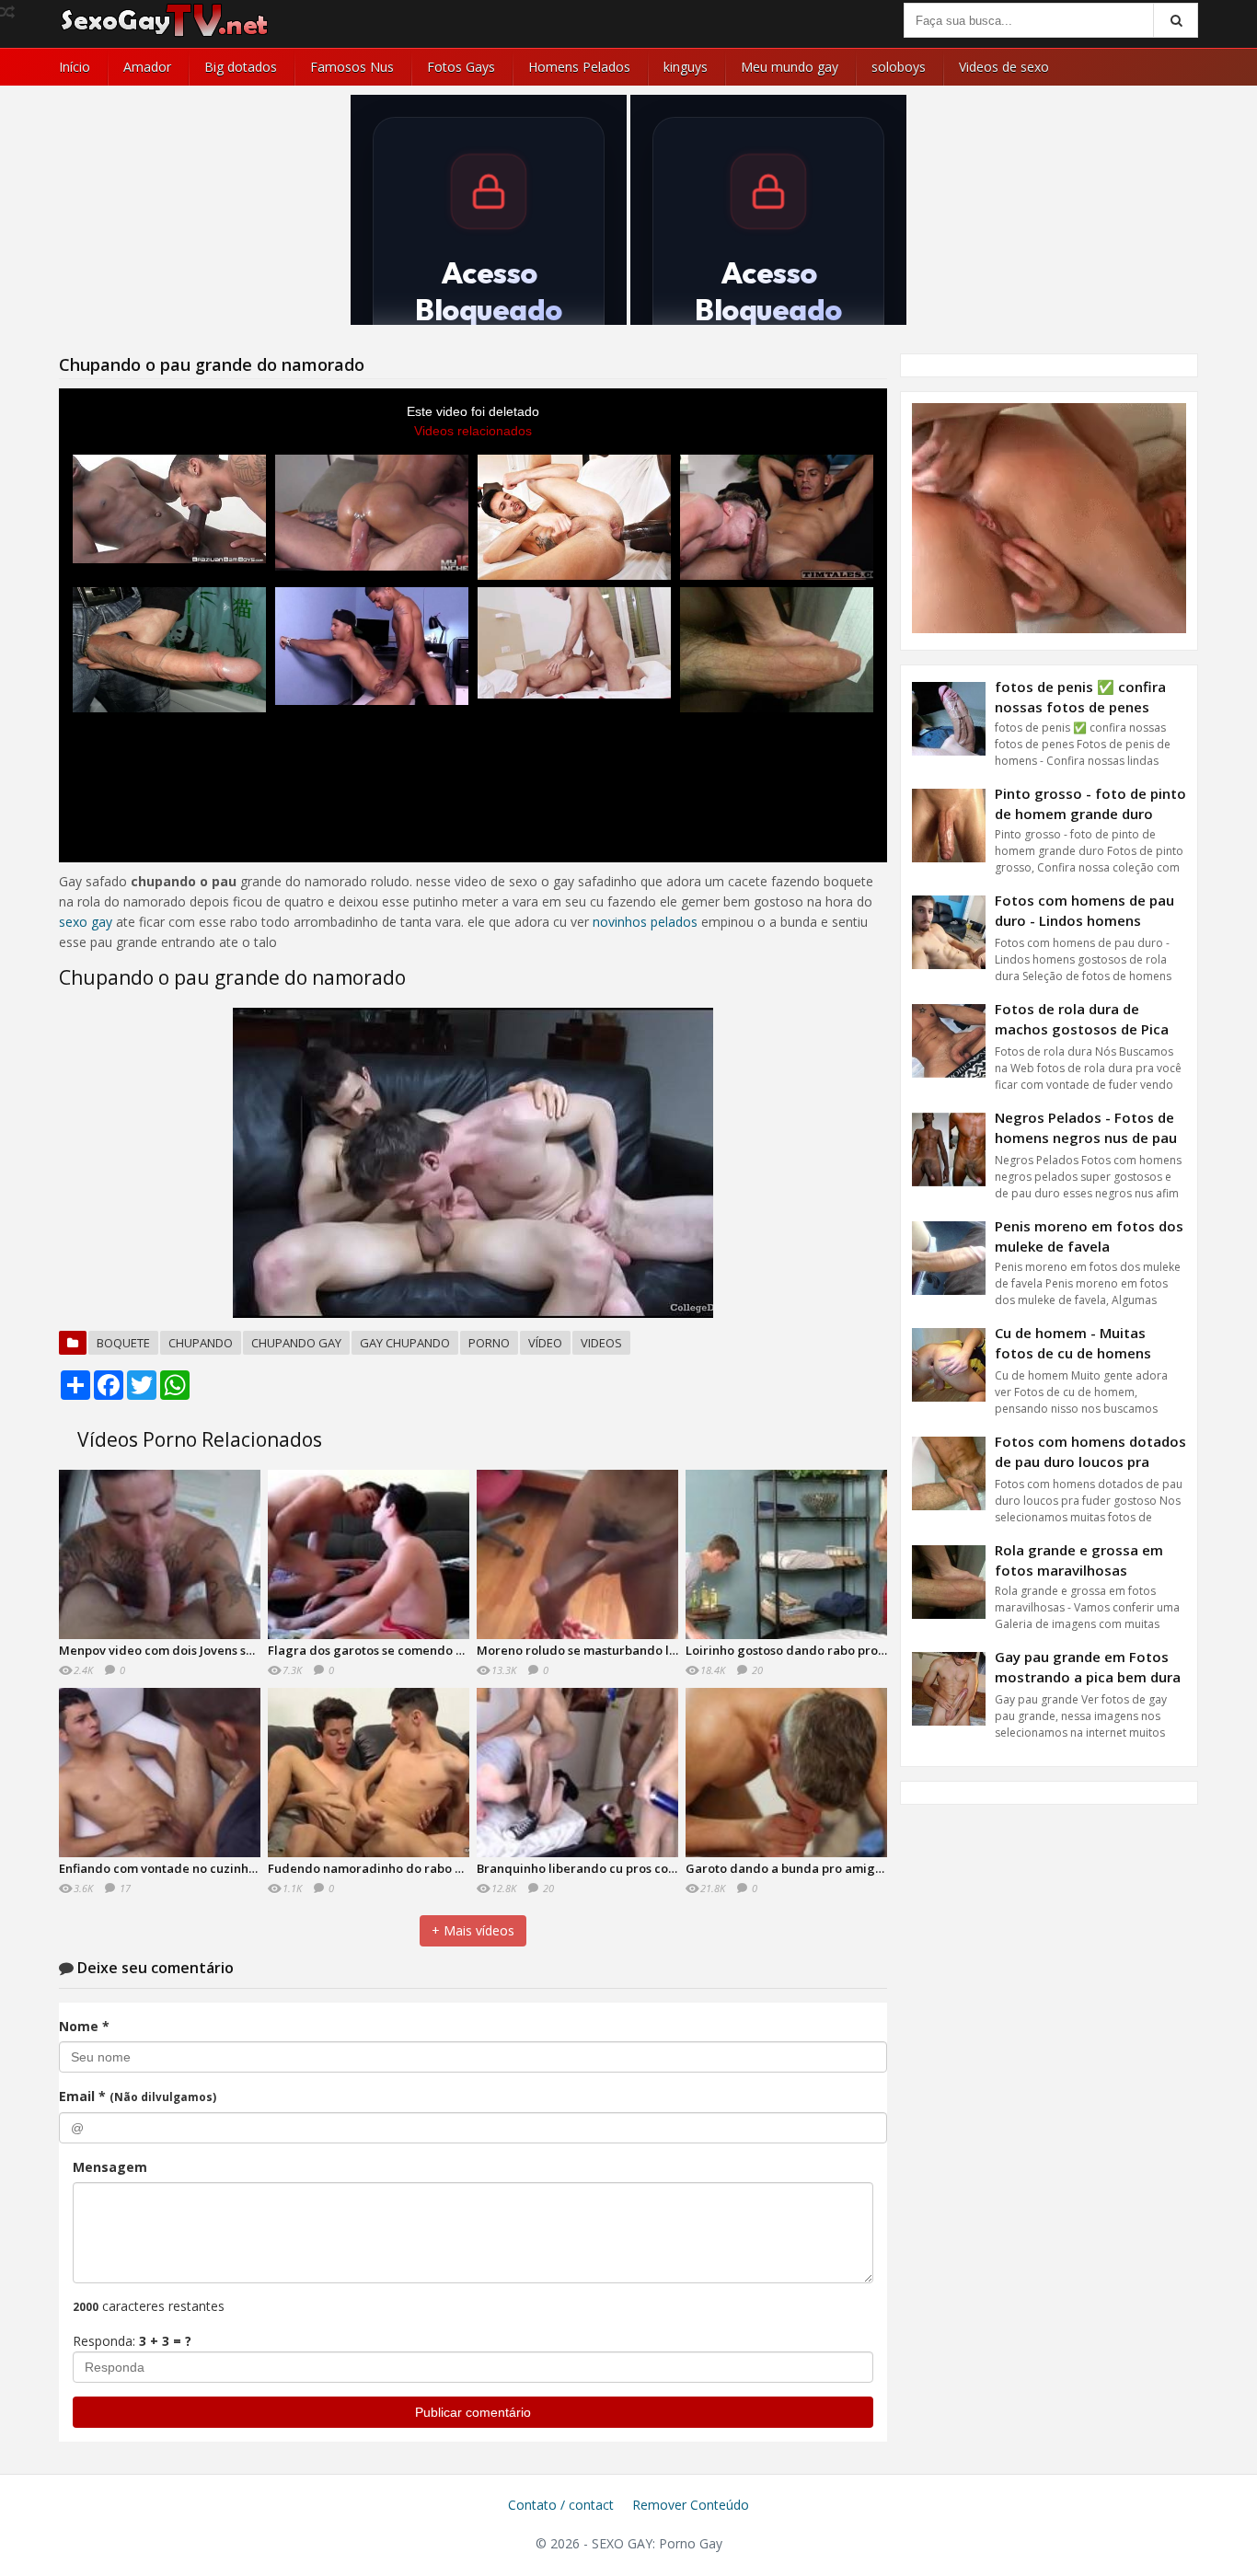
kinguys (686, 67)
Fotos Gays (461, 67)
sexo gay (86, 922)
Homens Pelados (579, 67)
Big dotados (241, 67)
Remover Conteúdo (691, 2505)
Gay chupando (405, 1343)
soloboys (899, 67)
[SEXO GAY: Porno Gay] (165, 35)
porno (489, 1343)
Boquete (123, 1343)
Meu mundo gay (790, 67)
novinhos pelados (645, 922)
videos (601, 1343)
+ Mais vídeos (473, 1930)
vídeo (545, 1343)
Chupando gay (296, 1343)
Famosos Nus (352, 67)
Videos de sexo (1004, 67)
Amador (147, 67)
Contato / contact (561, 2505)
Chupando (201, 1343)
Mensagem (110, 2167)
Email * (138, 2096)
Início (75, 67)
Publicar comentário (473, 2412)
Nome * (84, 2026)
